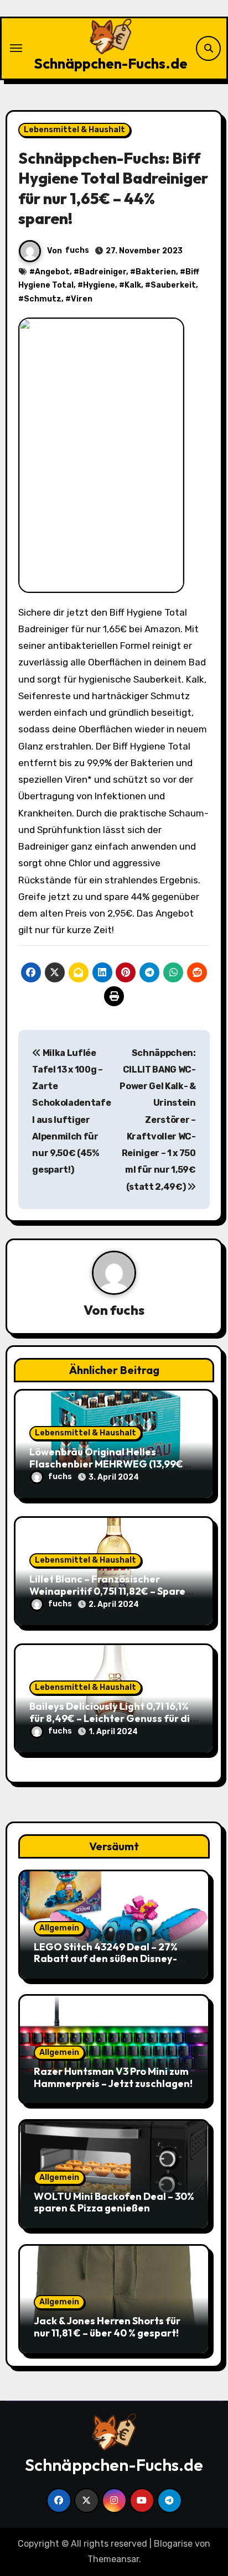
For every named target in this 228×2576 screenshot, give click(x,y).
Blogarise (173, 2544)
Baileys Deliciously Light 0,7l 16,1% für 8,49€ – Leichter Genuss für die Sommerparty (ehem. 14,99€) (113, 1718)
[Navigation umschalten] (16, 48)
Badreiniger (103, 272)
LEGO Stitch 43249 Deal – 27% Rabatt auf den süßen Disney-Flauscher (106, 1959)
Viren (82, 299)
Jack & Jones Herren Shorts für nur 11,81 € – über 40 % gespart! (107, 2327)
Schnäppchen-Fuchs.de (111, 63)
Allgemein (59, 1928)
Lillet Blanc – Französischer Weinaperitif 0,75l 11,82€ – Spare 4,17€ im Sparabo (107, 1591)
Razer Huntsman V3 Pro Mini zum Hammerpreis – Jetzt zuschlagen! (113, 2077)
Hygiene (99, 285)
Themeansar (113, 2559)
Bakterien (156, 272)
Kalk (133, 285)
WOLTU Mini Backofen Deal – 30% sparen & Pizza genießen (114, 2202)
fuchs (77, 250)
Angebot (52, 272)
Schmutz (43, 299)
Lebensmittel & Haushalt (74, 130)
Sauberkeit (173, 285)
